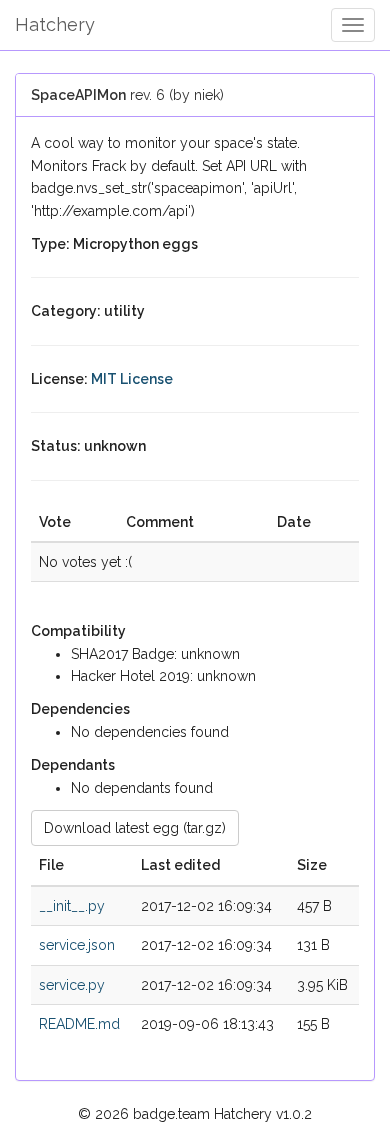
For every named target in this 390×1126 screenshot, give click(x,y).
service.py (72, 985)
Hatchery (55, 24)
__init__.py (72, 906)
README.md (79, 1024)
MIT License (132, 379)
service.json (77, 945)
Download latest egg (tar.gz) (135, 828)
